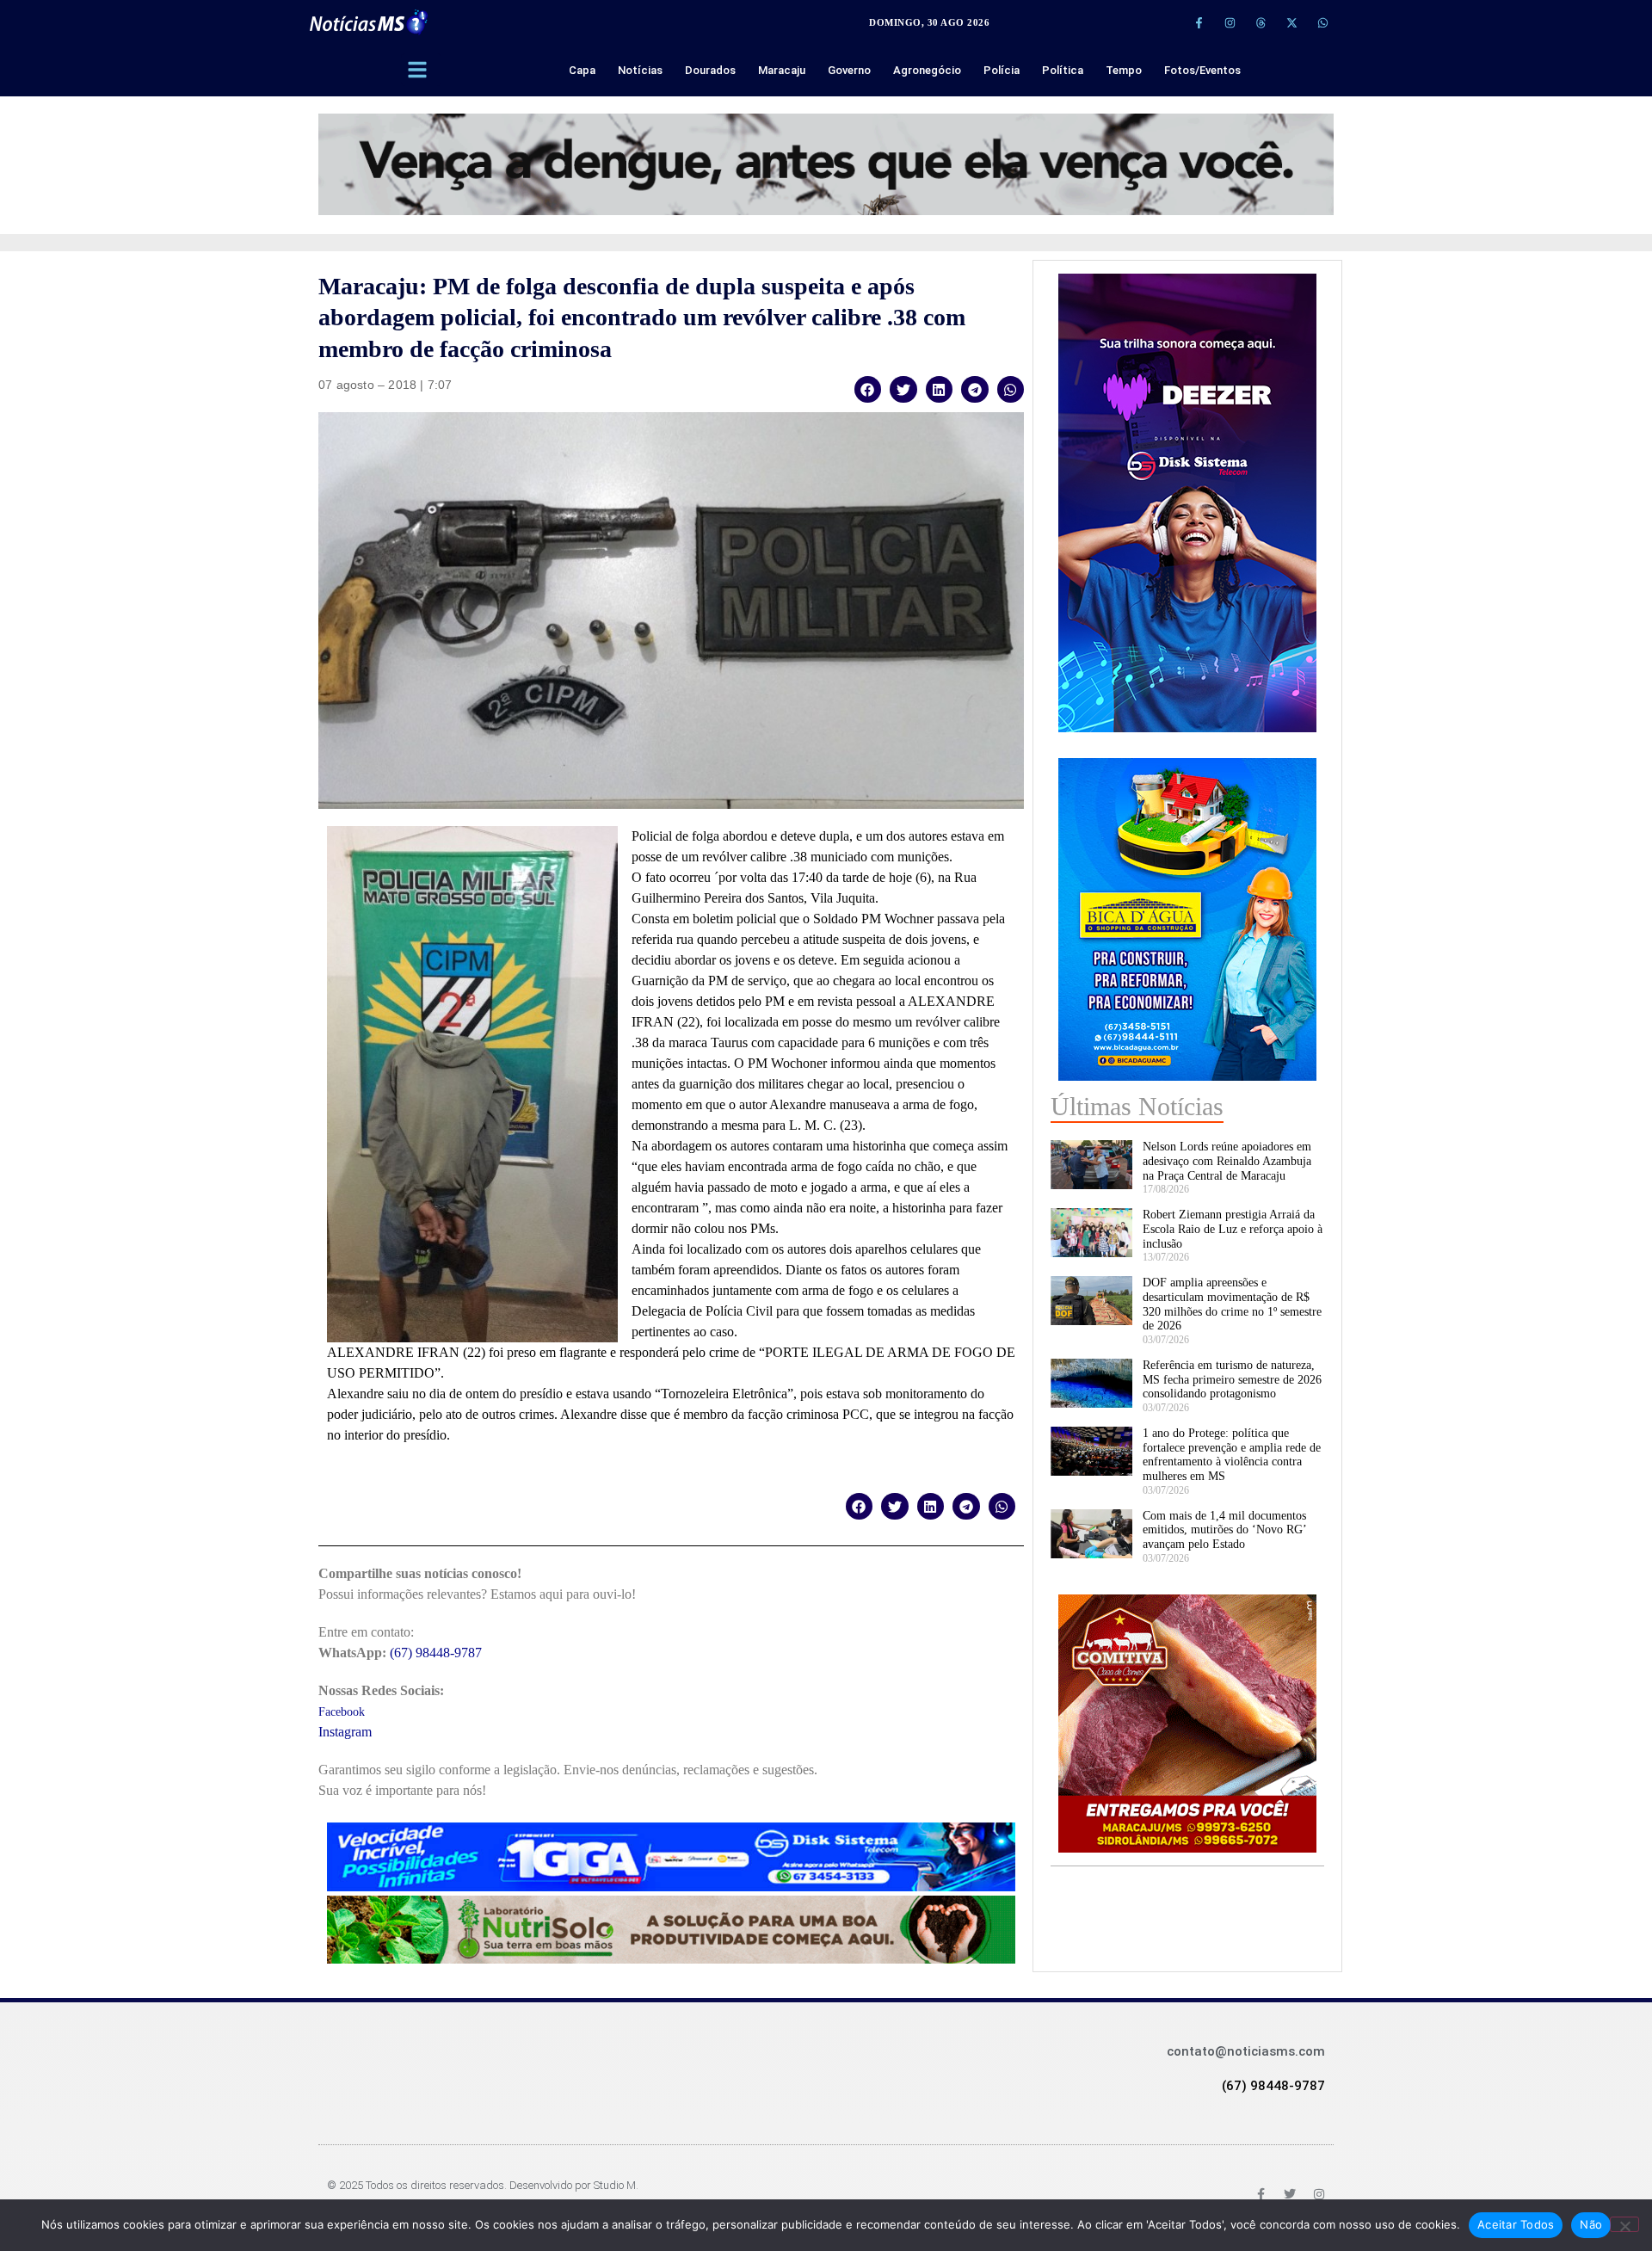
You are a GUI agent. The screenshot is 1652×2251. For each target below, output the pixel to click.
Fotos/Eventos (1202, 70)
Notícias (640, 70)
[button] (868, 389)
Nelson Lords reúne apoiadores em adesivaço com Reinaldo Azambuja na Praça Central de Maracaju (1227, 1161)
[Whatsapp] (1322, 22)
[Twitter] (1290, 2194)
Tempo (1124, 70)
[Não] (1624, 2224)
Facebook (342, 1712)
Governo (849, 70)
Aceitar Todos (1516, 2224)
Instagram (345, 1732)
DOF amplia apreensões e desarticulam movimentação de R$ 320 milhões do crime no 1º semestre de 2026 (1232, 1304)
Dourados (710, 70)
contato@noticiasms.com (1246, 2051)
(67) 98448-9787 (436, 1653)
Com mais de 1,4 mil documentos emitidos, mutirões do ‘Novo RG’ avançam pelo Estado (1224, 1530)
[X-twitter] (1291, 22)
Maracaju (782, 70)
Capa (582, 70)
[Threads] (1261, 22)
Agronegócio (927, 70)
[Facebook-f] (1199, 22)
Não (1591, 2224)
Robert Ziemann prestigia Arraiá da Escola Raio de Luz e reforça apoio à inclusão (1233, 1229)
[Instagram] (1230, 22)
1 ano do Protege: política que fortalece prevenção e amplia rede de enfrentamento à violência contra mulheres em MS (1232, 1455)
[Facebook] (1261, 2194)
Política (1063, 70)
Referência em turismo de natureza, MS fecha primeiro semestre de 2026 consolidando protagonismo (1232, 1380)
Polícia (1002, 70)
